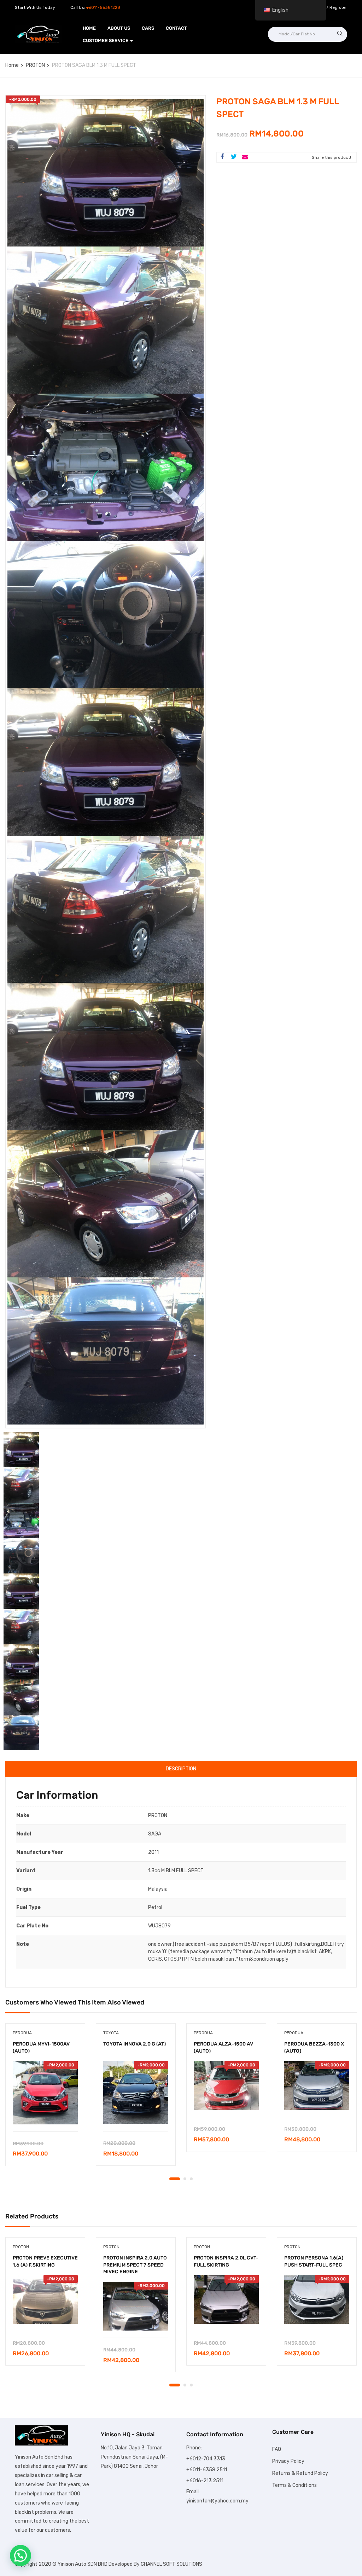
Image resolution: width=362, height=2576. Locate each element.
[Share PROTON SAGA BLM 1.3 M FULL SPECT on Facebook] (222, 157)
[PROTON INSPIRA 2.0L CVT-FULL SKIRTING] (226, 2299)
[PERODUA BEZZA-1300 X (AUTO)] (317, 2085)
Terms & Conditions (294, 2485)
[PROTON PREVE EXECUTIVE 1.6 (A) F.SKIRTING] (45, 2299)
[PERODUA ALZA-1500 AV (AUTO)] (226, 2085)
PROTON (35, 65)
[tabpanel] (45, 2100)
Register (338, 7)
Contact (176, 28)
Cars (148, 28)
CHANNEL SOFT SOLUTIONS (171, 2564)
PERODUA (22, 2033)
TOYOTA (111, 2033)
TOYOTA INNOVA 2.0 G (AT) (135, 2044)
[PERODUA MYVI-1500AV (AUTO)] (45, 2093)
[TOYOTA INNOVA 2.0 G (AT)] (136, 2093)
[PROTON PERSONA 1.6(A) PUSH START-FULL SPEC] (317, 2299)
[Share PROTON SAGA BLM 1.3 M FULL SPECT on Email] (245, 157)
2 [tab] (185, 2179)
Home (89, 28)
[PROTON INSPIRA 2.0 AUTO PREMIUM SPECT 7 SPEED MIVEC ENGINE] (136, 2306)
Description (181, 1769)
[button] (21, 2555)
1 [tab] (175, 2179)
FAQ (277, 2449)
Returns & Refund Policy (300, 2473)
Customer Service (106, 40)
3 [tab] (191, 2179)
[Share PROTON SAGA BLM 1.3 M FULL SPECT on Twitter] (234, 157)
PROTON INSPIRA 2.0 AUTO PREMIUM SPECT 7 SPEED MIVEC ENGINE (135, 2265)
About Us (119, 28)
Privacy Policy (288, 2461)
